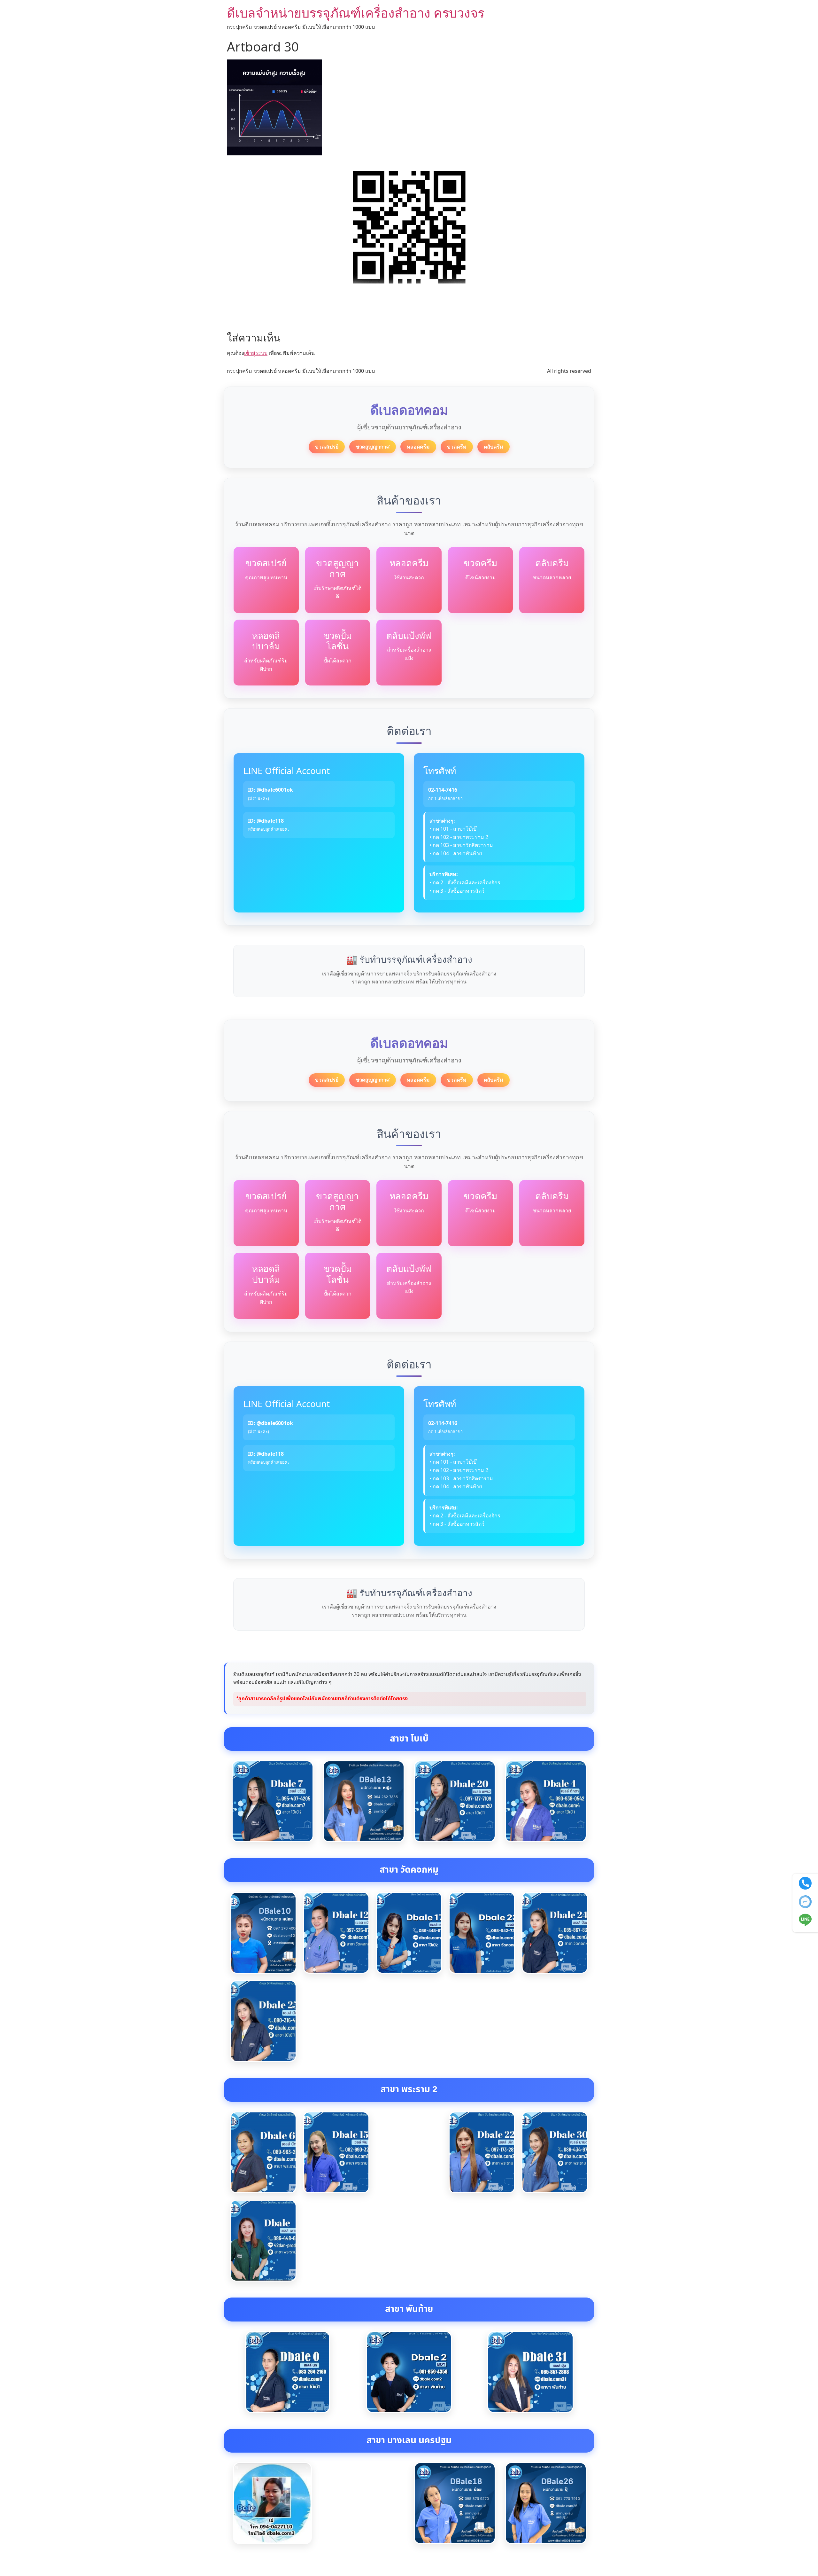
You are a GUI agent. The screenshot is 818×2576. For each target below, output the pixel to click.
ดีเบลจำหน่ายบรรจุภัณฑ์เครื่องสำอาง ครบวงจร (356, 13)
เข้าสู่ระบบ (256, 353)
